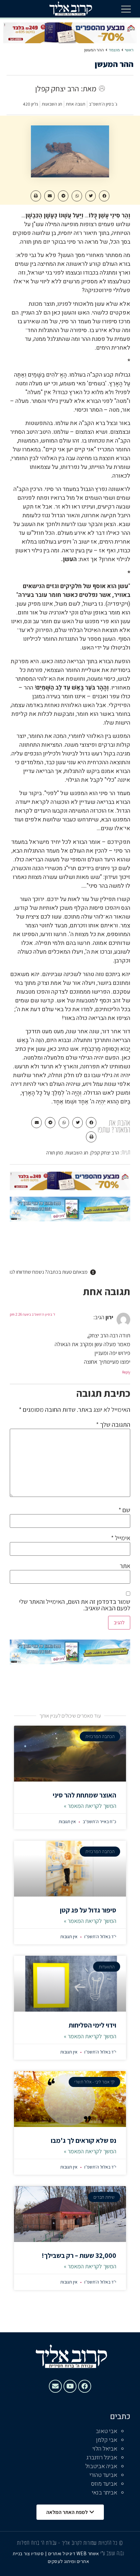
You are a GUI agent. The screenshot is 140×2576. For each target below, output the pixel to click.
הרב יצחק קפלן (105, 1153)
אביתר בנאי (105, 2493)
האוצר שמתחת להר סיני (84, 1795)
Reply (126, 1372)
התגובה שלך (113, 1424)
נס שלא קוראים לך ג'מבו (84, 2140)
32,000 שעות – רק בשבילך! (79, 2255)
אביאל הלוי (105, 2449)
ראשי (129, 50)
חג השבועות (77, 1153)
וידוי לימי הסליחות (92, 2025)
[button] (126, 9)
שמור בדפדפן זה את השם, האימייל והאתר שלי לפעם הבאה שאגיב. (75, 1605)
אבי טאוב (106, 2431)
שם (124, 1510)
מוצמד (114, 50)
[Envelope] (55, 2386)
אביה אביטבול (101, 2466)
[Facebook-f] (85, 2386)
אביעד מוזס (104, 2484)
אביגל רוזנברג (102, 2458)
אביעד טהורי (103, 2475)
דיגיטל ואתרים (62, 2553)
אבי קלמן (107, 2440)
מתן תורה (55, 1153)
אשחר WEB (88, 2553)
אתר (125, 1566)
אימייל (121, 1538)
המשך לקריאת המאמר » (90, 1806)
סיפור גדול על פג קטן (88, 1910)
